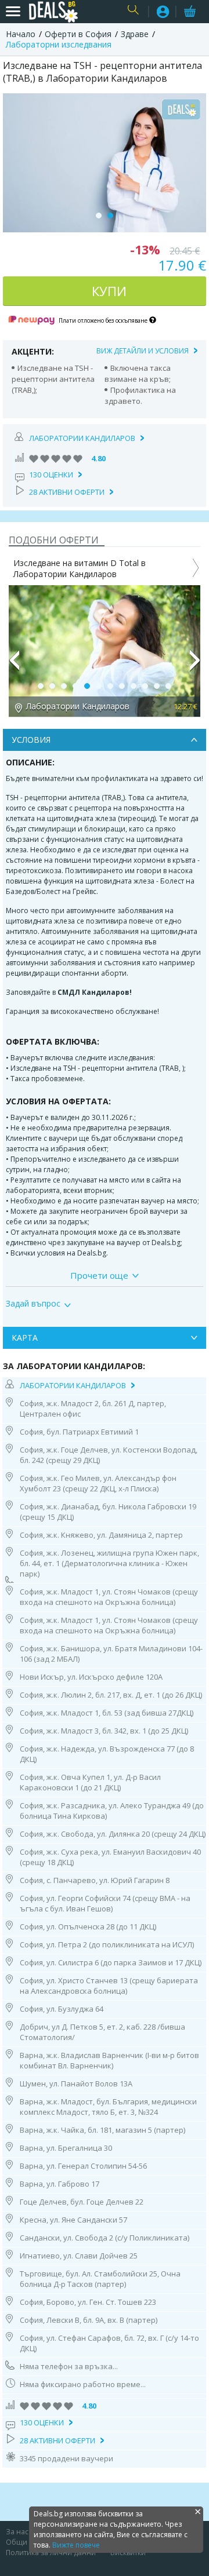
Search (135, 12)
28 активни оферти (67, 492)
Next (195, 665)
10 (145, 686)
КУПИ (109, 291)
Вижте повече (76, 2545)
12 (168, 686)
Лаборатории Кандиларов (82, 438)
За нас (17, 2532)
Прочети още (99, 1275)
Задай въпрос (33, 1304)
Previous (14, 665)
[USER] (163, 13)
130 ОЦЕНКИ (51, 475)
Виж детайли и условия (143, 351)
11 (157, 686)
